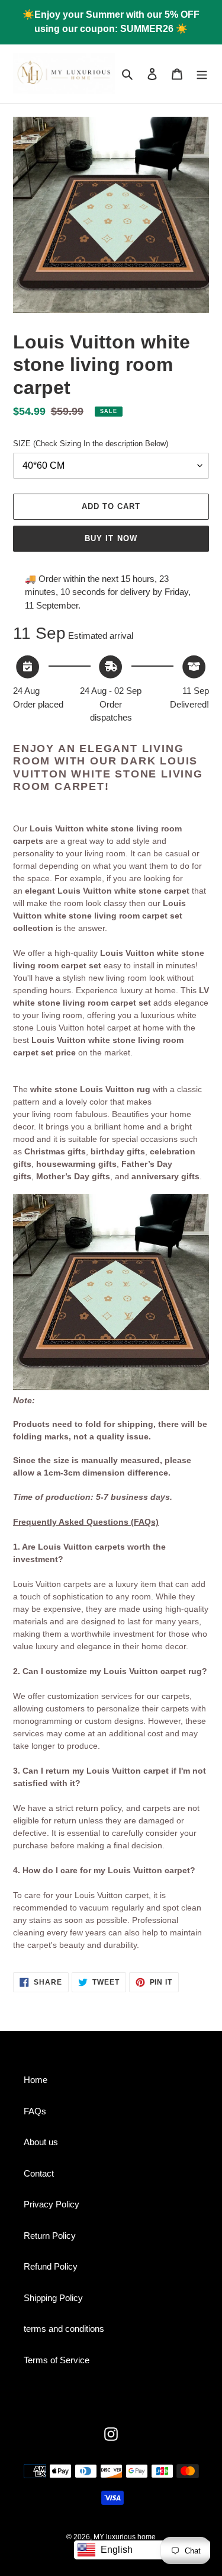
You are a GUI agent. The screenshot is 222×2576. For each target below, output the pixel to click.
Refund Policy (51, 2266)
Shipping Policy (53, 2298)
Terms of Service (57, 2360)
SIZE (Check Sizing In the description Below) (91, 444)
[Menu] (202, 74)
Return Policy (50, 2236)
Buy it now (111, 538)
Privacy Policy (52, 2204)
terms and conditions (64, 2329)
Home (36, 2080)
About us (41, 2142)
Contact (39, 2173)
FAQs (35, 2111)
